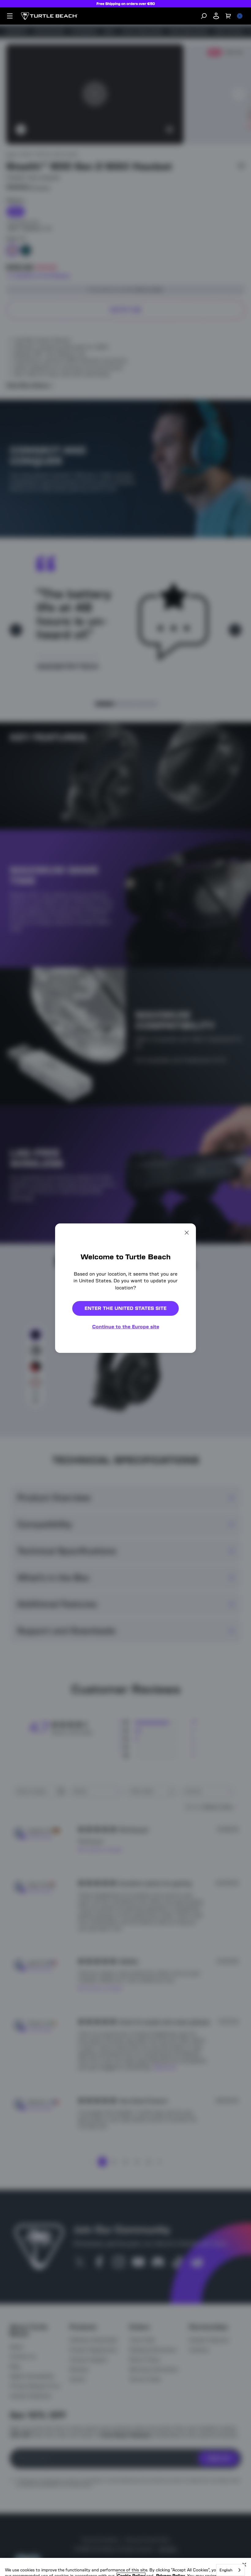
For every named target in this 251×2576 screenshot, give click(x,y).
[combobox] (230, 2570)
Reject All (165, 2565)
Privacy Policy (170, 2545)
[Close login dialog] (182, 1431)
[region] (125, 2552)
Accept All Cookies (54, 2565)
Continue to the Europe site (126, 1327)
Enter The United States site (125, 1308)
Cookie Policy (131, 2545)
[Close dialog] (187, 1232)
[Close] (244, 2534)
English (226, 2570)
